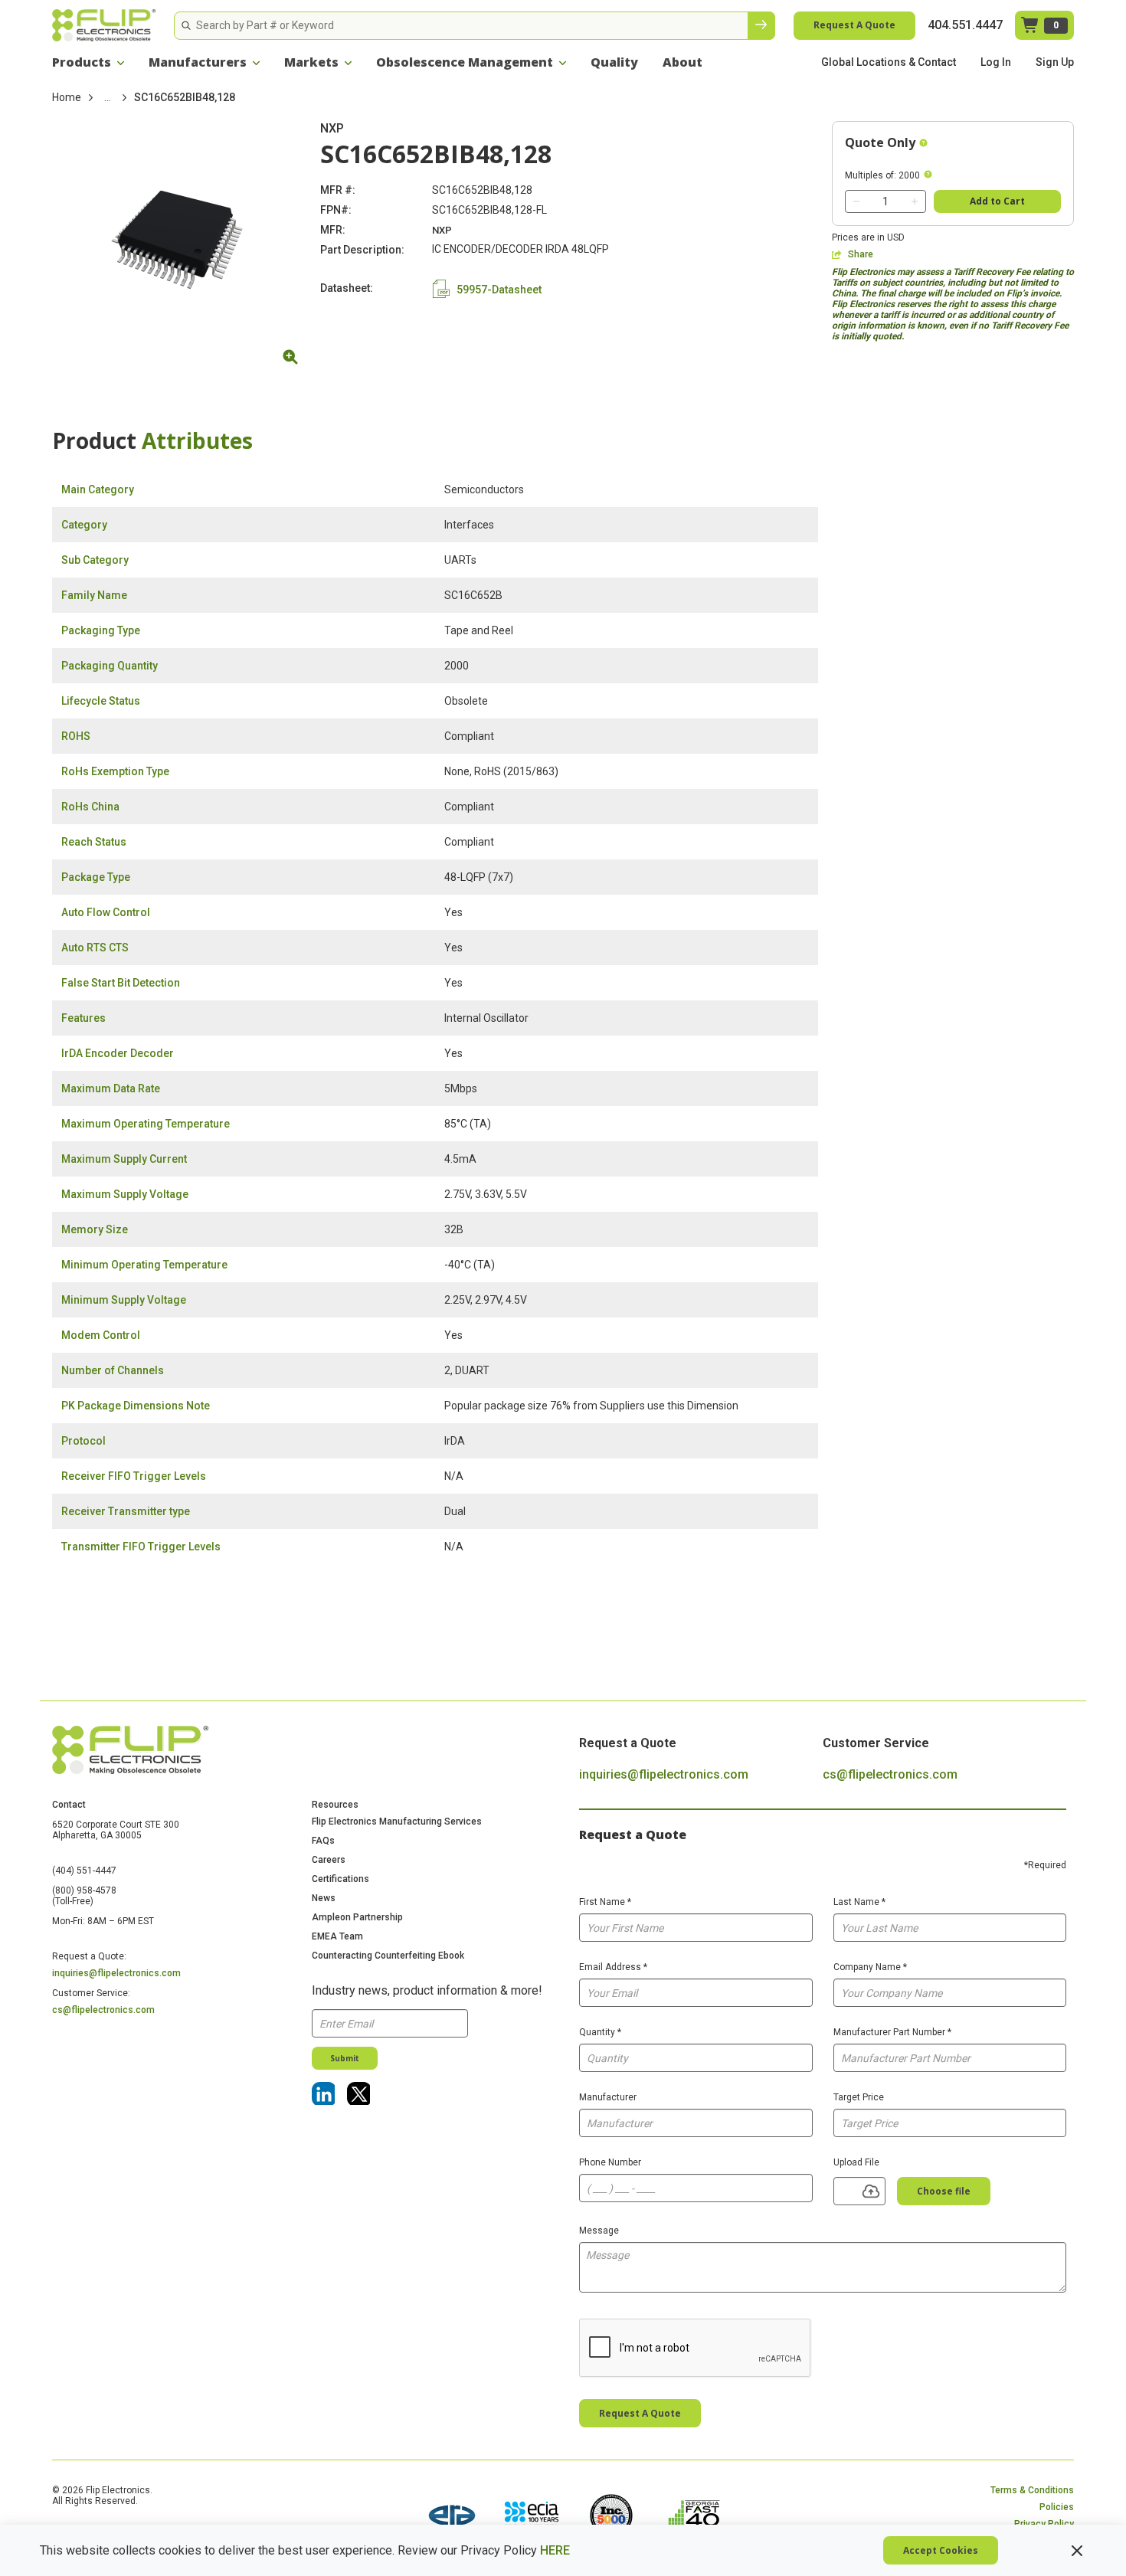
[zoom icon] (288, 357)
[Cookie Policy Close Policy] (1077, 2551)
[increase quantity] (915, 201)
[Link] (323, 2093)
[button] (88, 62)
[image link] (452, 2517)
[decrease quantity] (856, 201)
